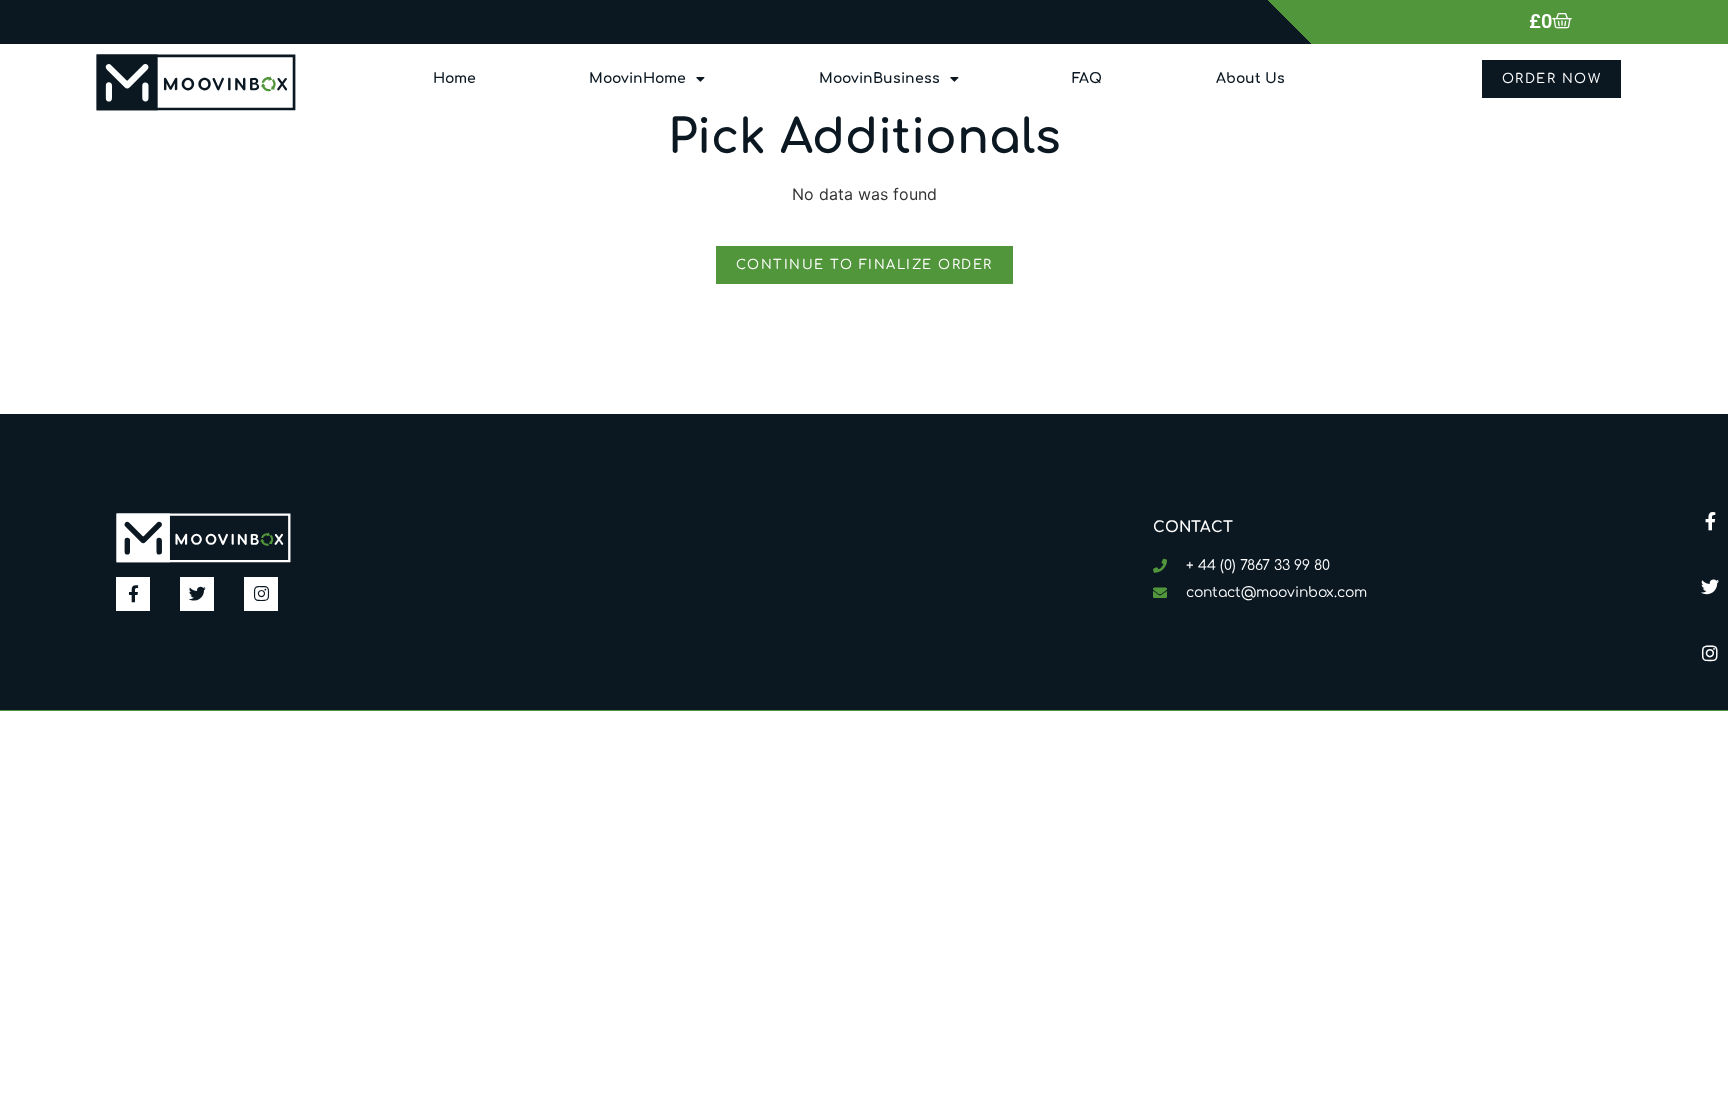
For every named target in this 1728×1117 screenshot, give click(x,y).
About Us (1250, 78)
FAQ (1087, 78)
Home (454, 78)
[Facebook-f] (1710, 521)
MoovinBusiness (879, 78)
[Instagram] (1710, 653)
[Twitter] (1710, 587)
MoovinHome (637, 78)
